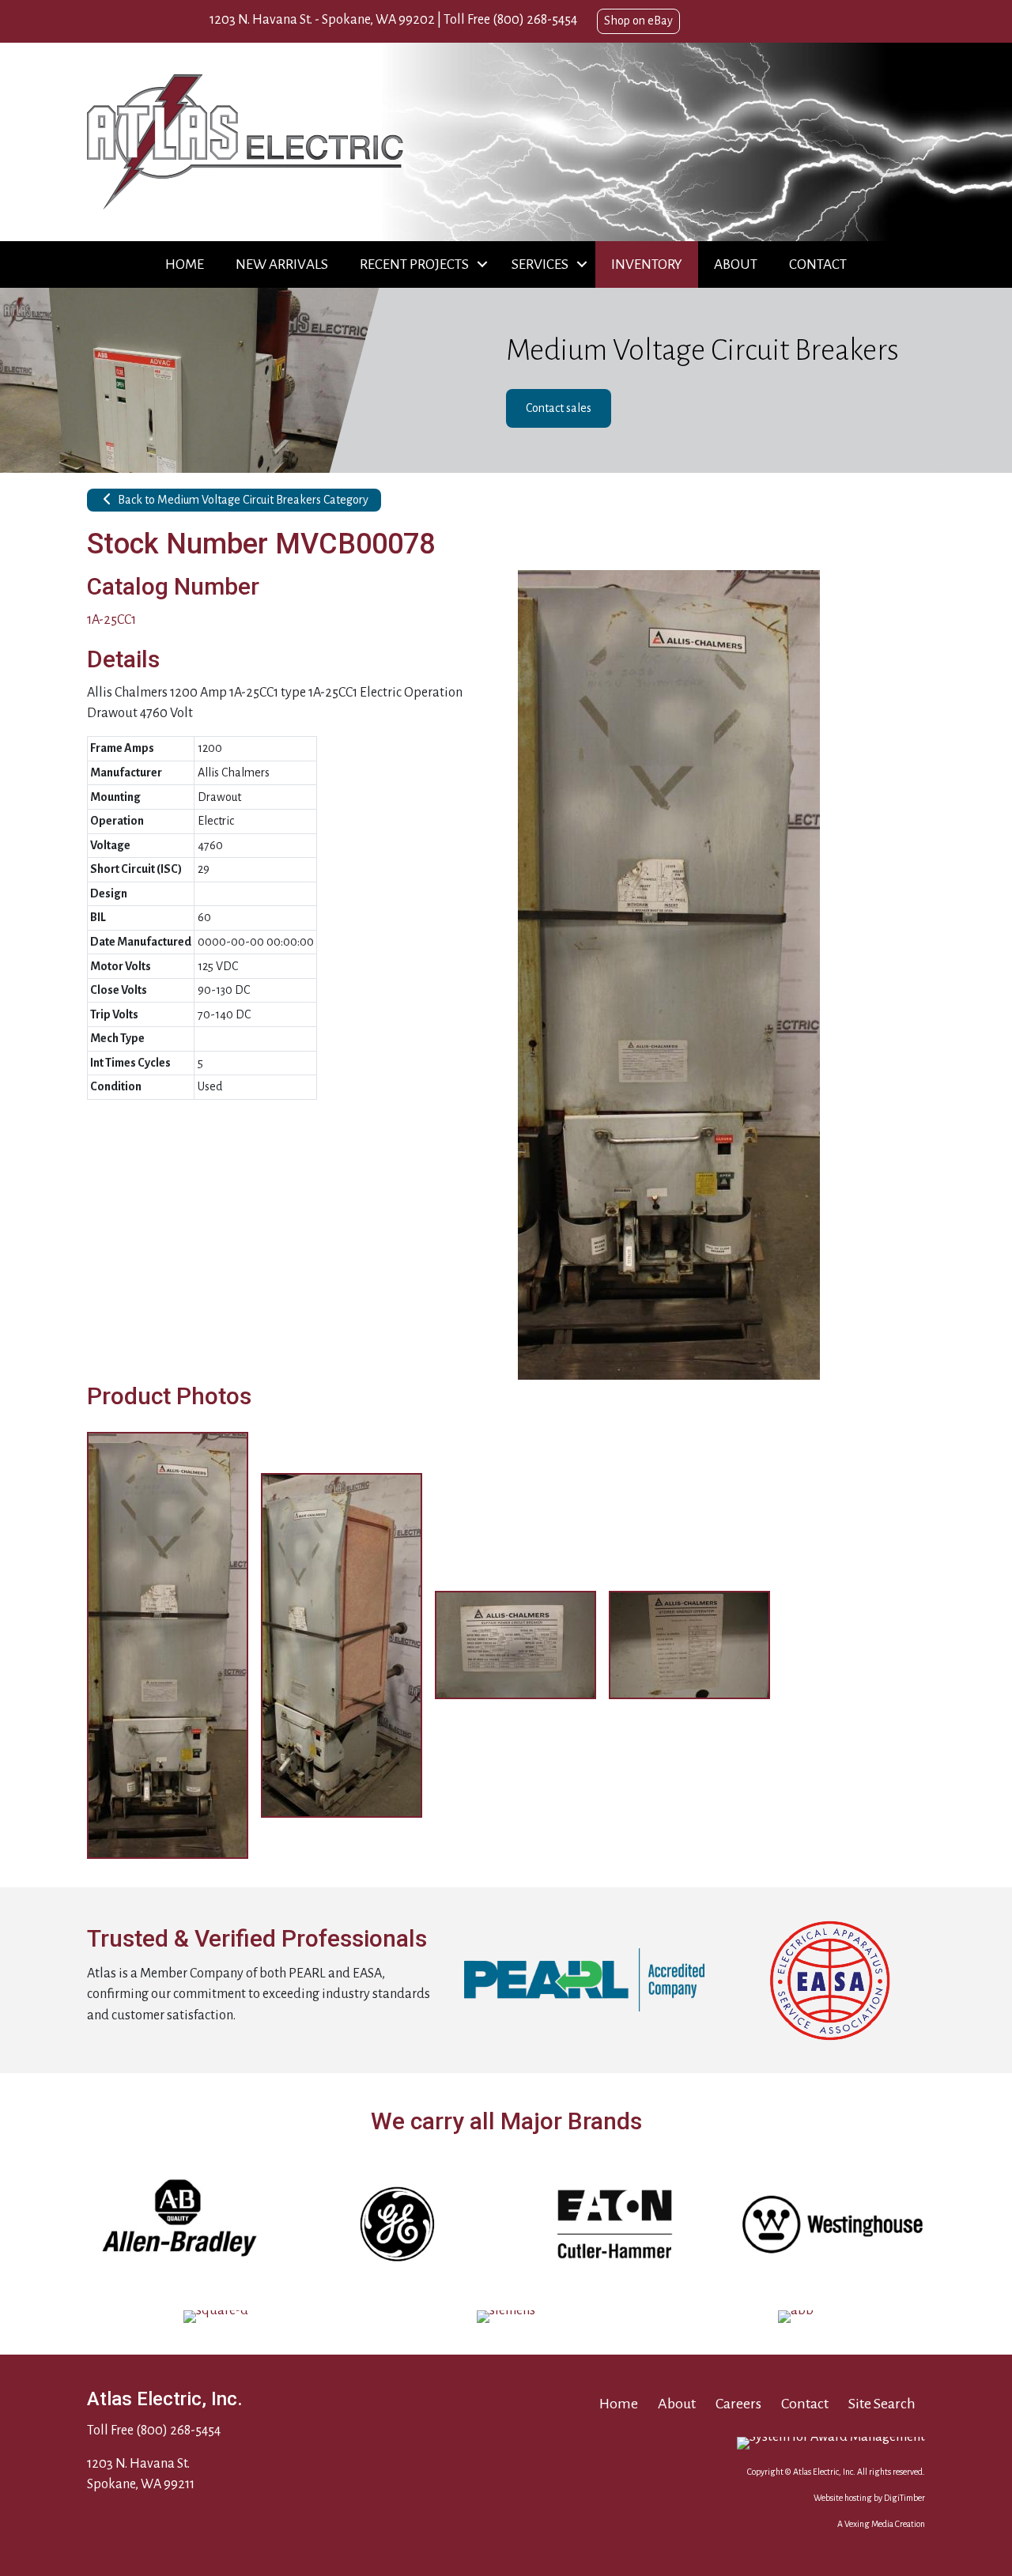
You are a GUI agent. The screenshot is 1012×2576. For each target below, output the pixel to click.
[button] (482, 264)
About (736, 264)
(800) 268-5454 (535, 20)
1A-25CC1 (111, 620)
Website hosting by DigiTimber (869, 2498)
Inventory (647, 264)
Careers (738, 2404)
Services (540, 264)
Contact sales (559, 408)
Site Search (882, 2404)
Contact (818, 264)
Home (185, 264)
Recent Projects (414, 264)
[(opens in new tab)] (585, 1980)
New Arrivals (282, 264)
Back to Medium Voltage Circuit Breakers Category (242, 500)
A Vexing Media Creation (881, 2524)
